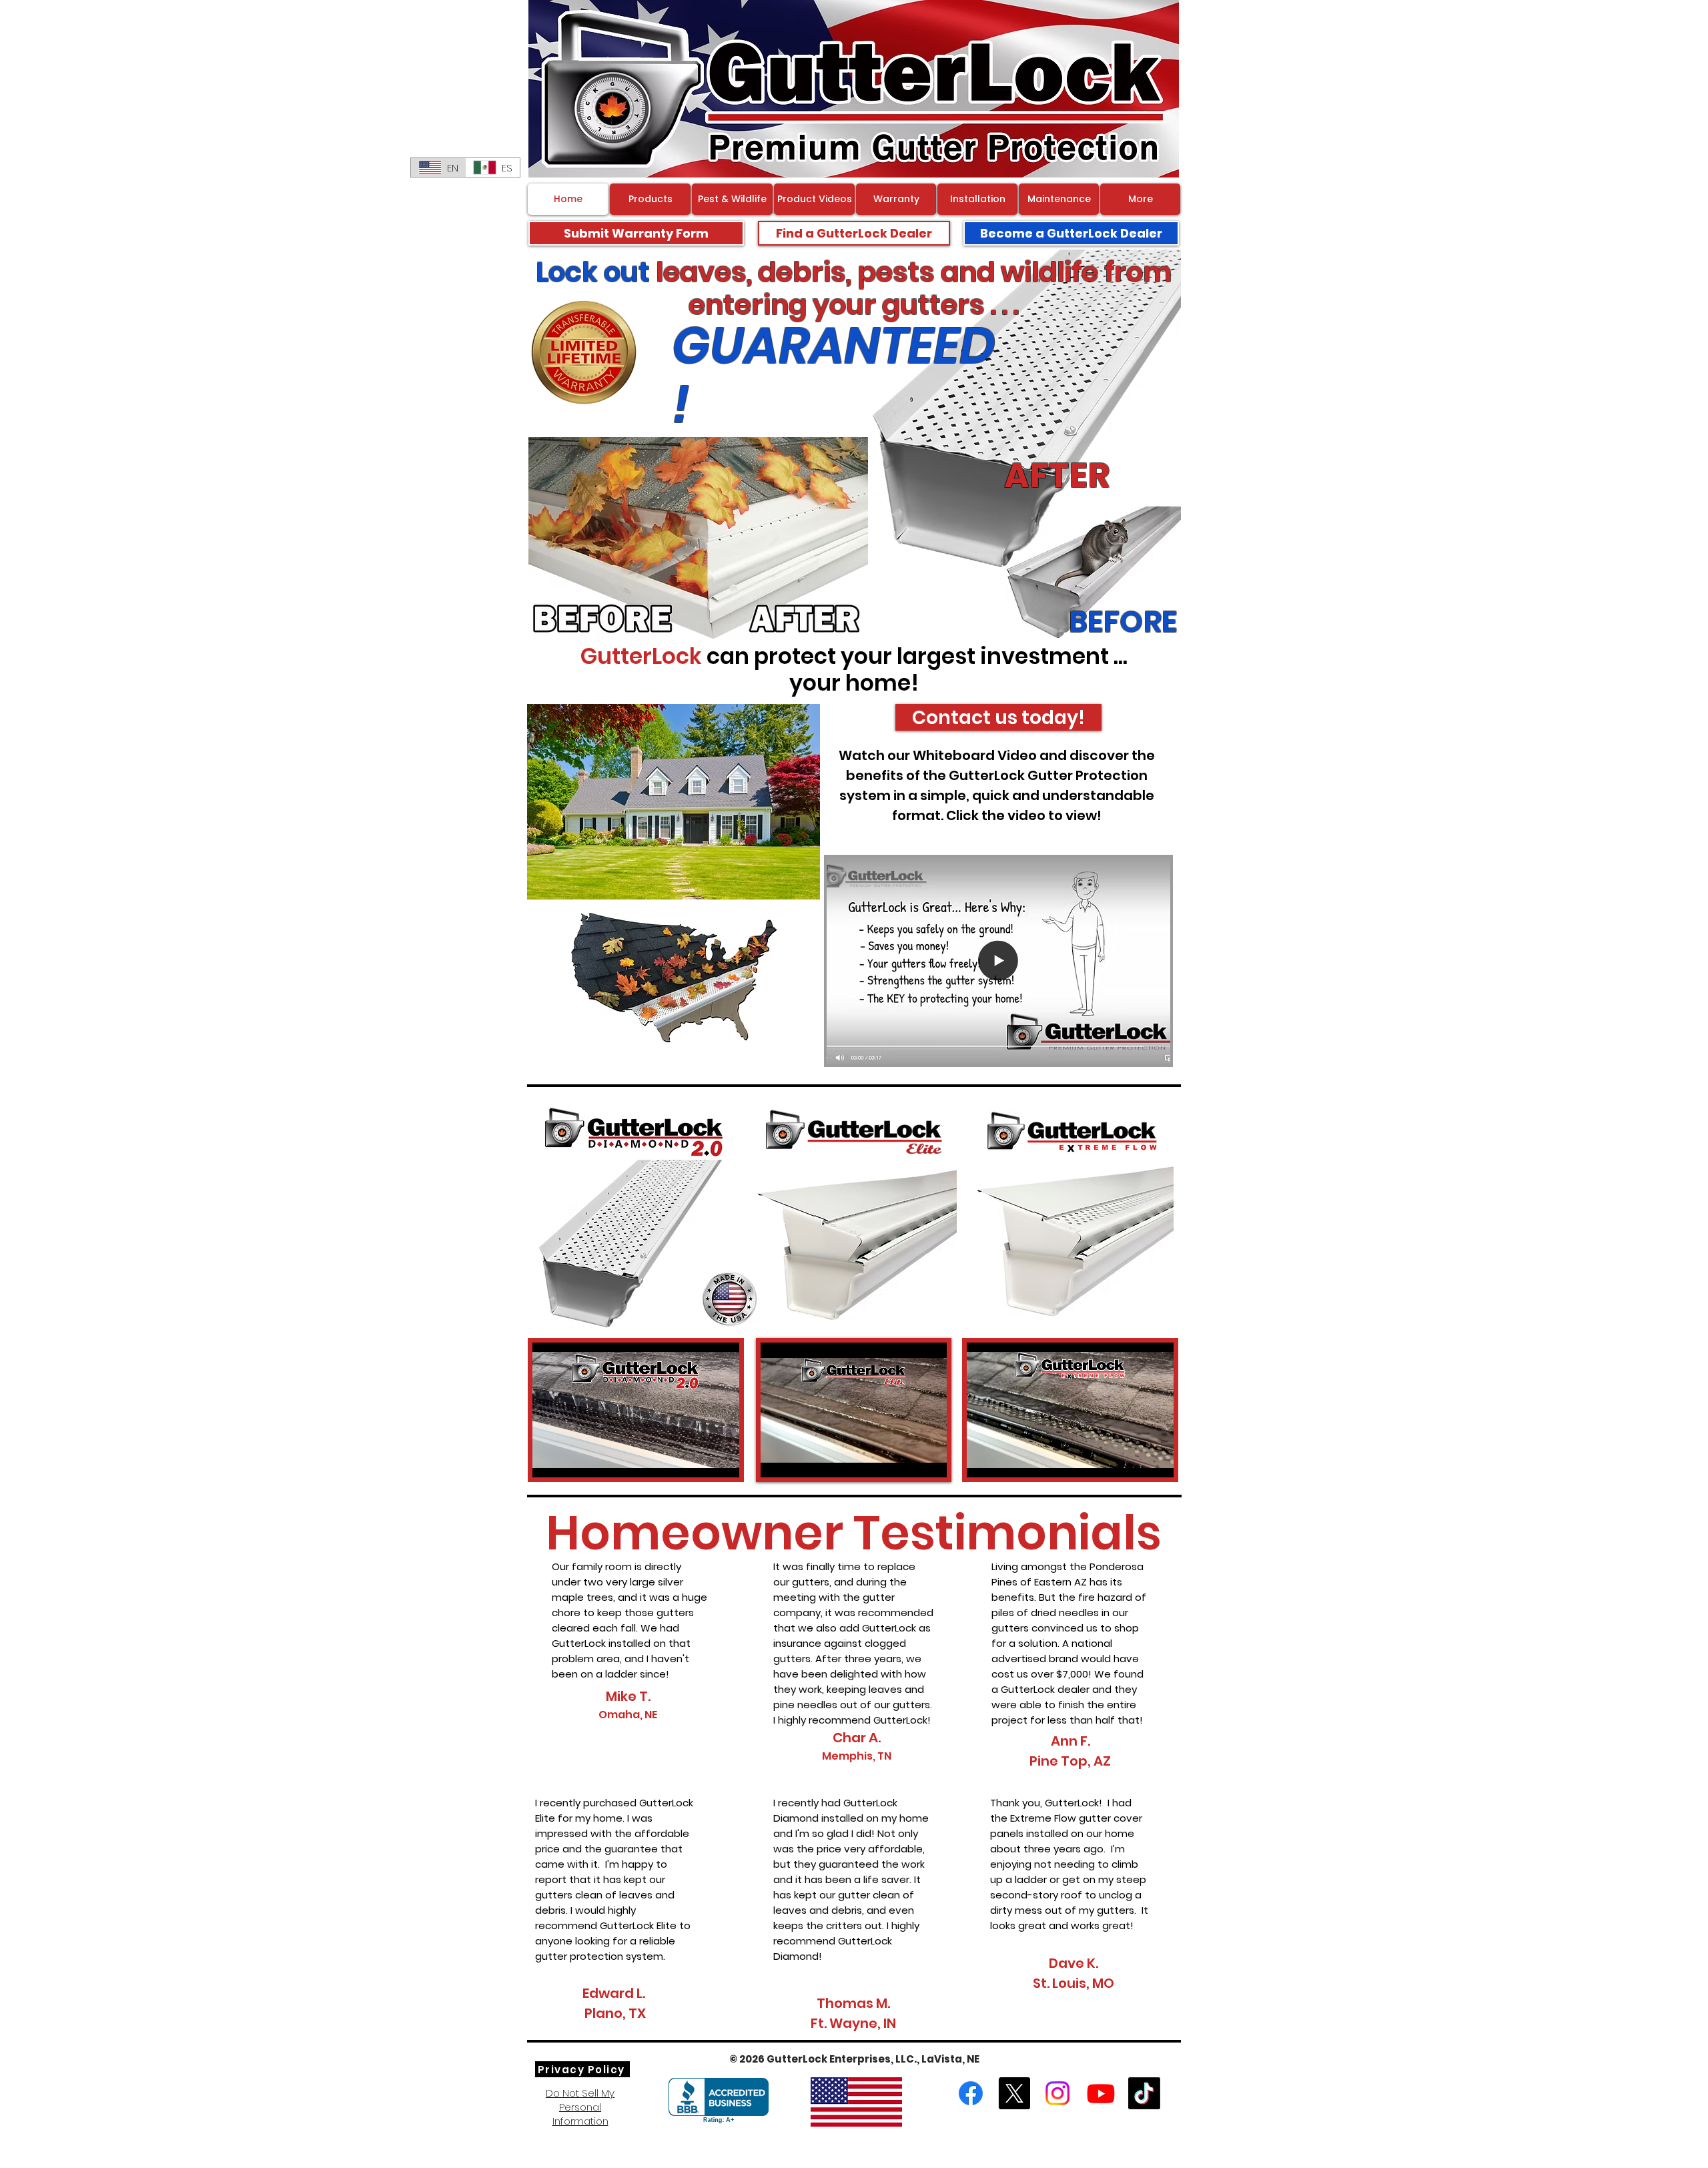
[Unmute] (572, 1459)
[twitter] (1014, 2093)
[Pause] (550, 1459)
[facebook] (971, 2093)
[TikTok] (1144, 2093)
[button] (1153, 1050)
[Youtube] (1101, 2093)
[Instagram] (1057, 2093)
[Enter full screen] (721, 1459)
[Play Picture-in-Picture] (699, 1459)
